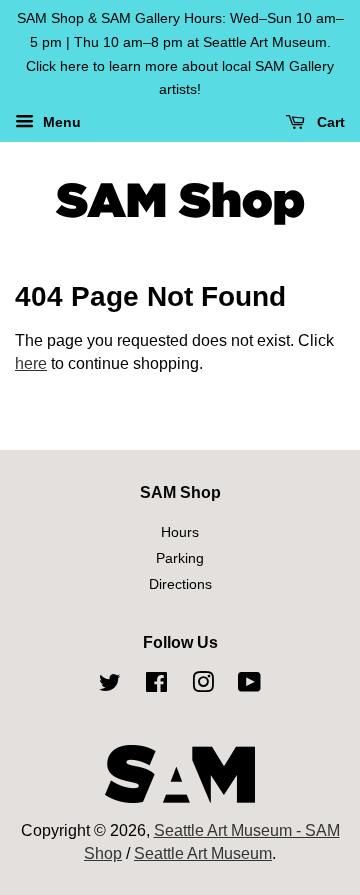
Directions (180, 584)
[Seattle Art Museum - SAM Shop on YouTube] (249, 686)
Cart (329, 123)
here (31, 363)
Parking (180, 558)
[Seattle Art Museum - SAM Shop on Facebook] (156, 686)
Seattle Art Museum (203, 853)
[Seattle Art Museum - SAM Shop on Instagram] (203, 686)
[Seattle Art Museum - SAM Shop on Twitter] (110, 686)
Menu (60, 123)
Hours (180, 532)
